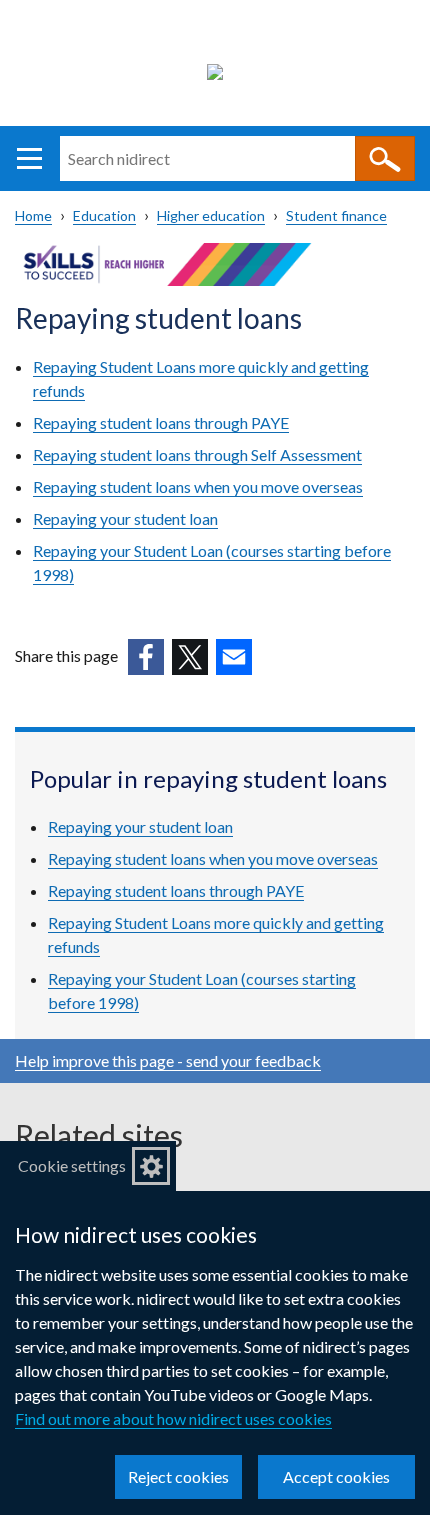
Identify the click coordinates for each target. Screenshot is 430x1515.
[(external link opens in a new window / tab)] (146, 657)
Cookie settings (72, 1165)
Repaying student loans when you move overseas (198, 486)
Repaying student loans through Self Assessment (197, 454)
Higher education (211, 215)
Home (33, 215)
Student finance (336, 215)
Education (104, 215)
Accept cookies (336, 1476)
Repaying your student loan (125, 518)
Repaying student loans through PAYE (161, 422)
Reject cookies (178, 1476)
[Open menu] (29, 158)
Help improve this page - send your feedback (168, 1060)
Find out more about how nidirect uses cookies (173, 1418)
